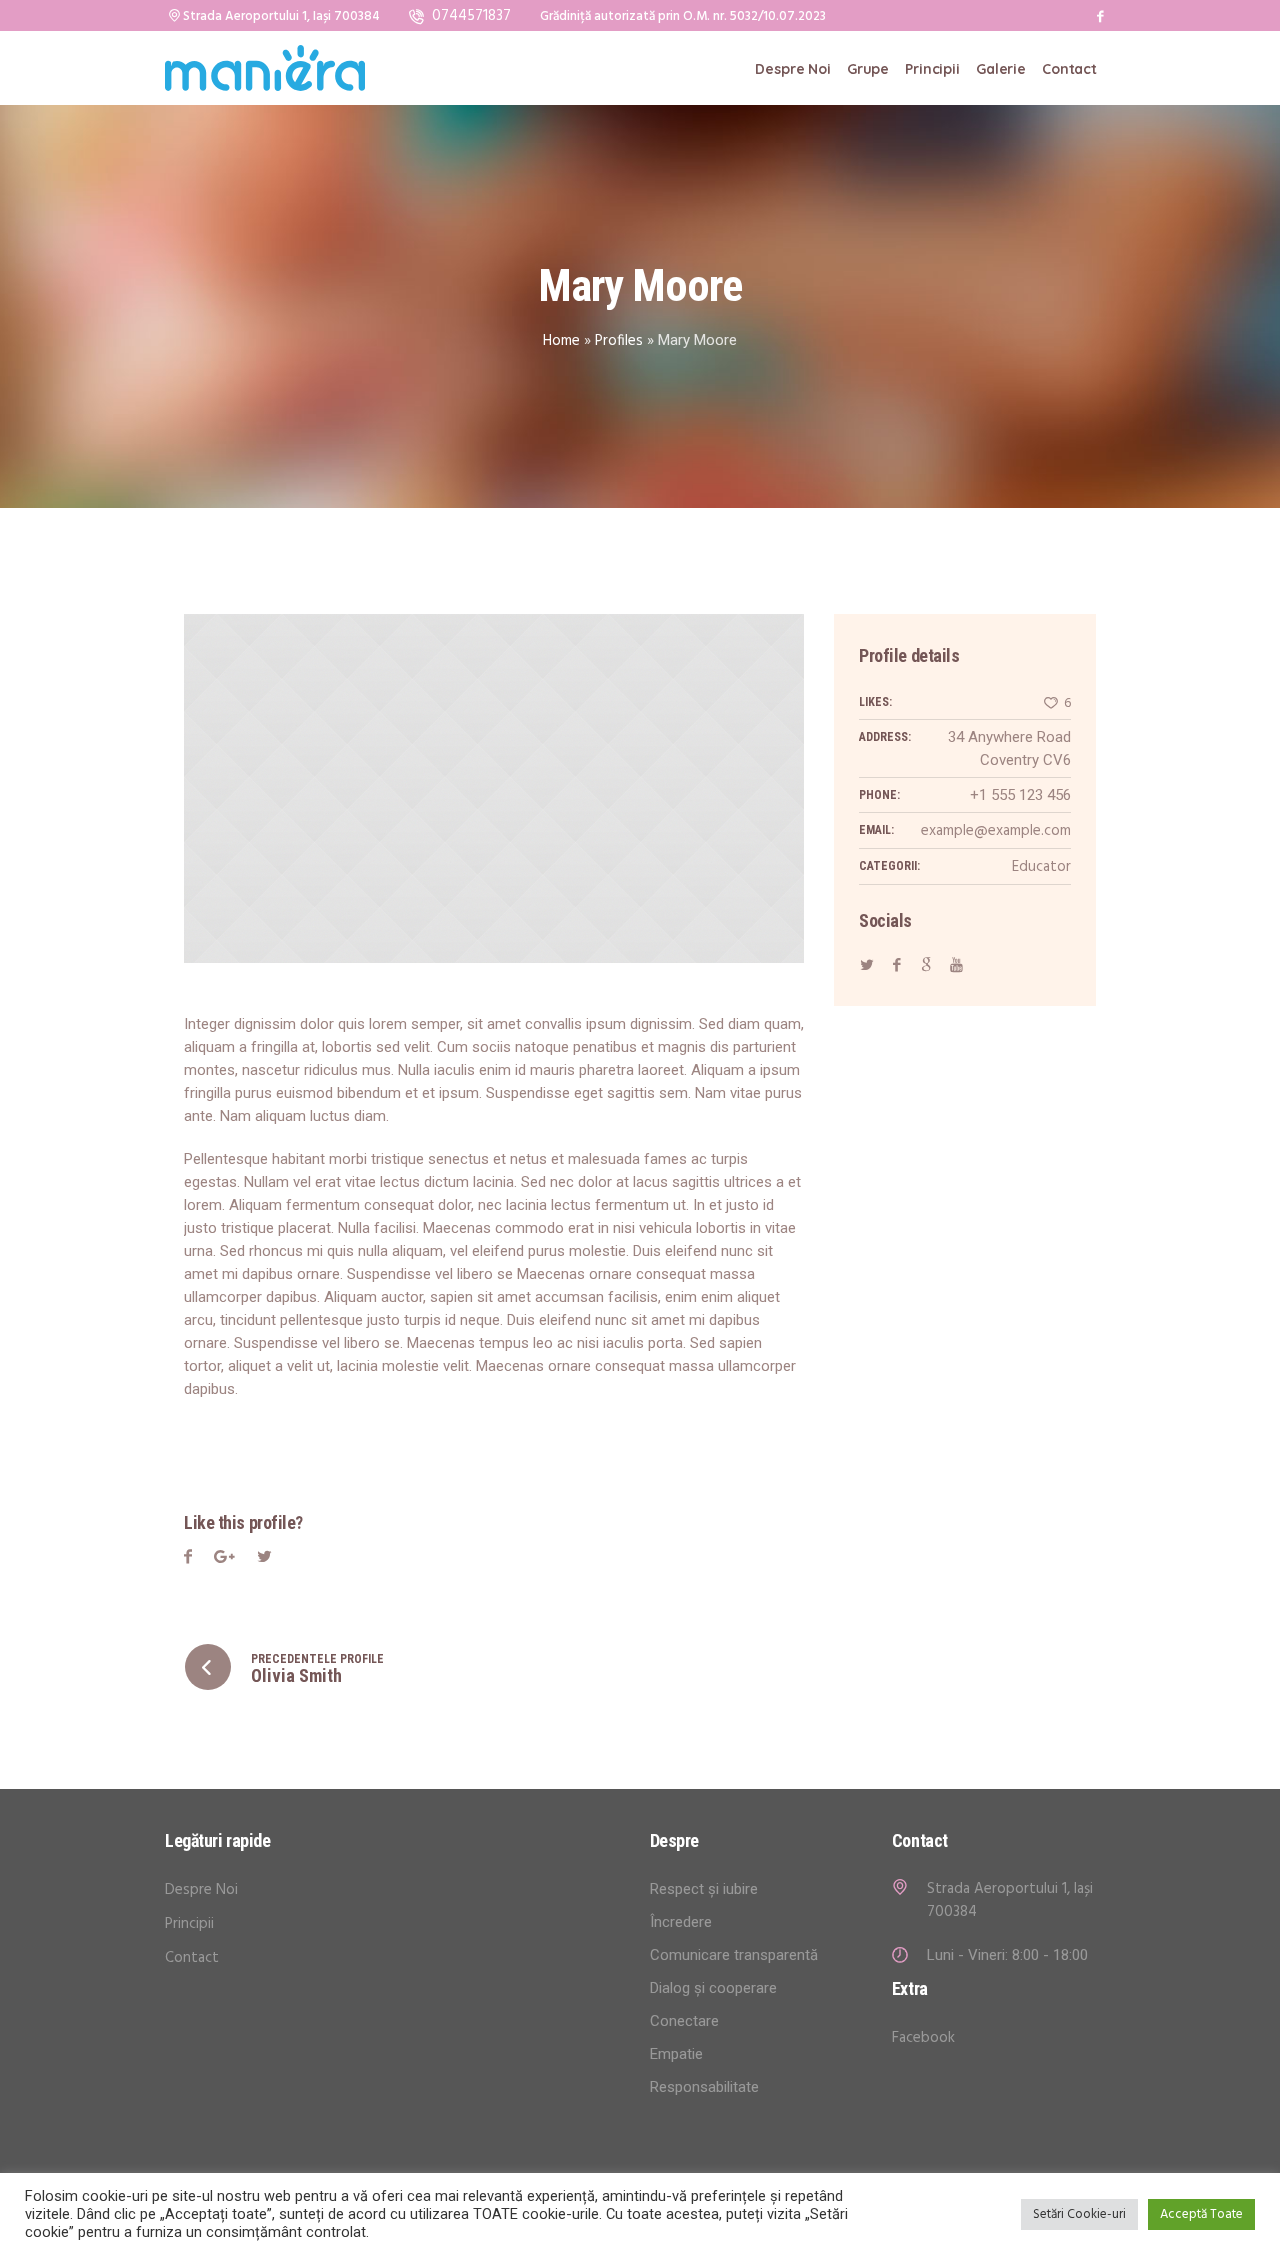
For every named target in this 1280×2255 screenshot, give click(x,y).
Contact (192, 1958)
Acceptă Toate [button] (1201, 2214)
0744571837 (471, 16)
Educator (1041, 867)
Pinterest (264, 1559)
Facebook (188, 1559)
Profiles (619, 341)
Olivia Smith (296, 1675)
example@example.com (996, 831)
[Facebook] (1100, 16)
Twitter (224, 1559)
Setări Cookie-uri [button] (1079, 2214)
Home (561, 341)
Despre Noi (201, 1890)
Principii (189, 1924)
